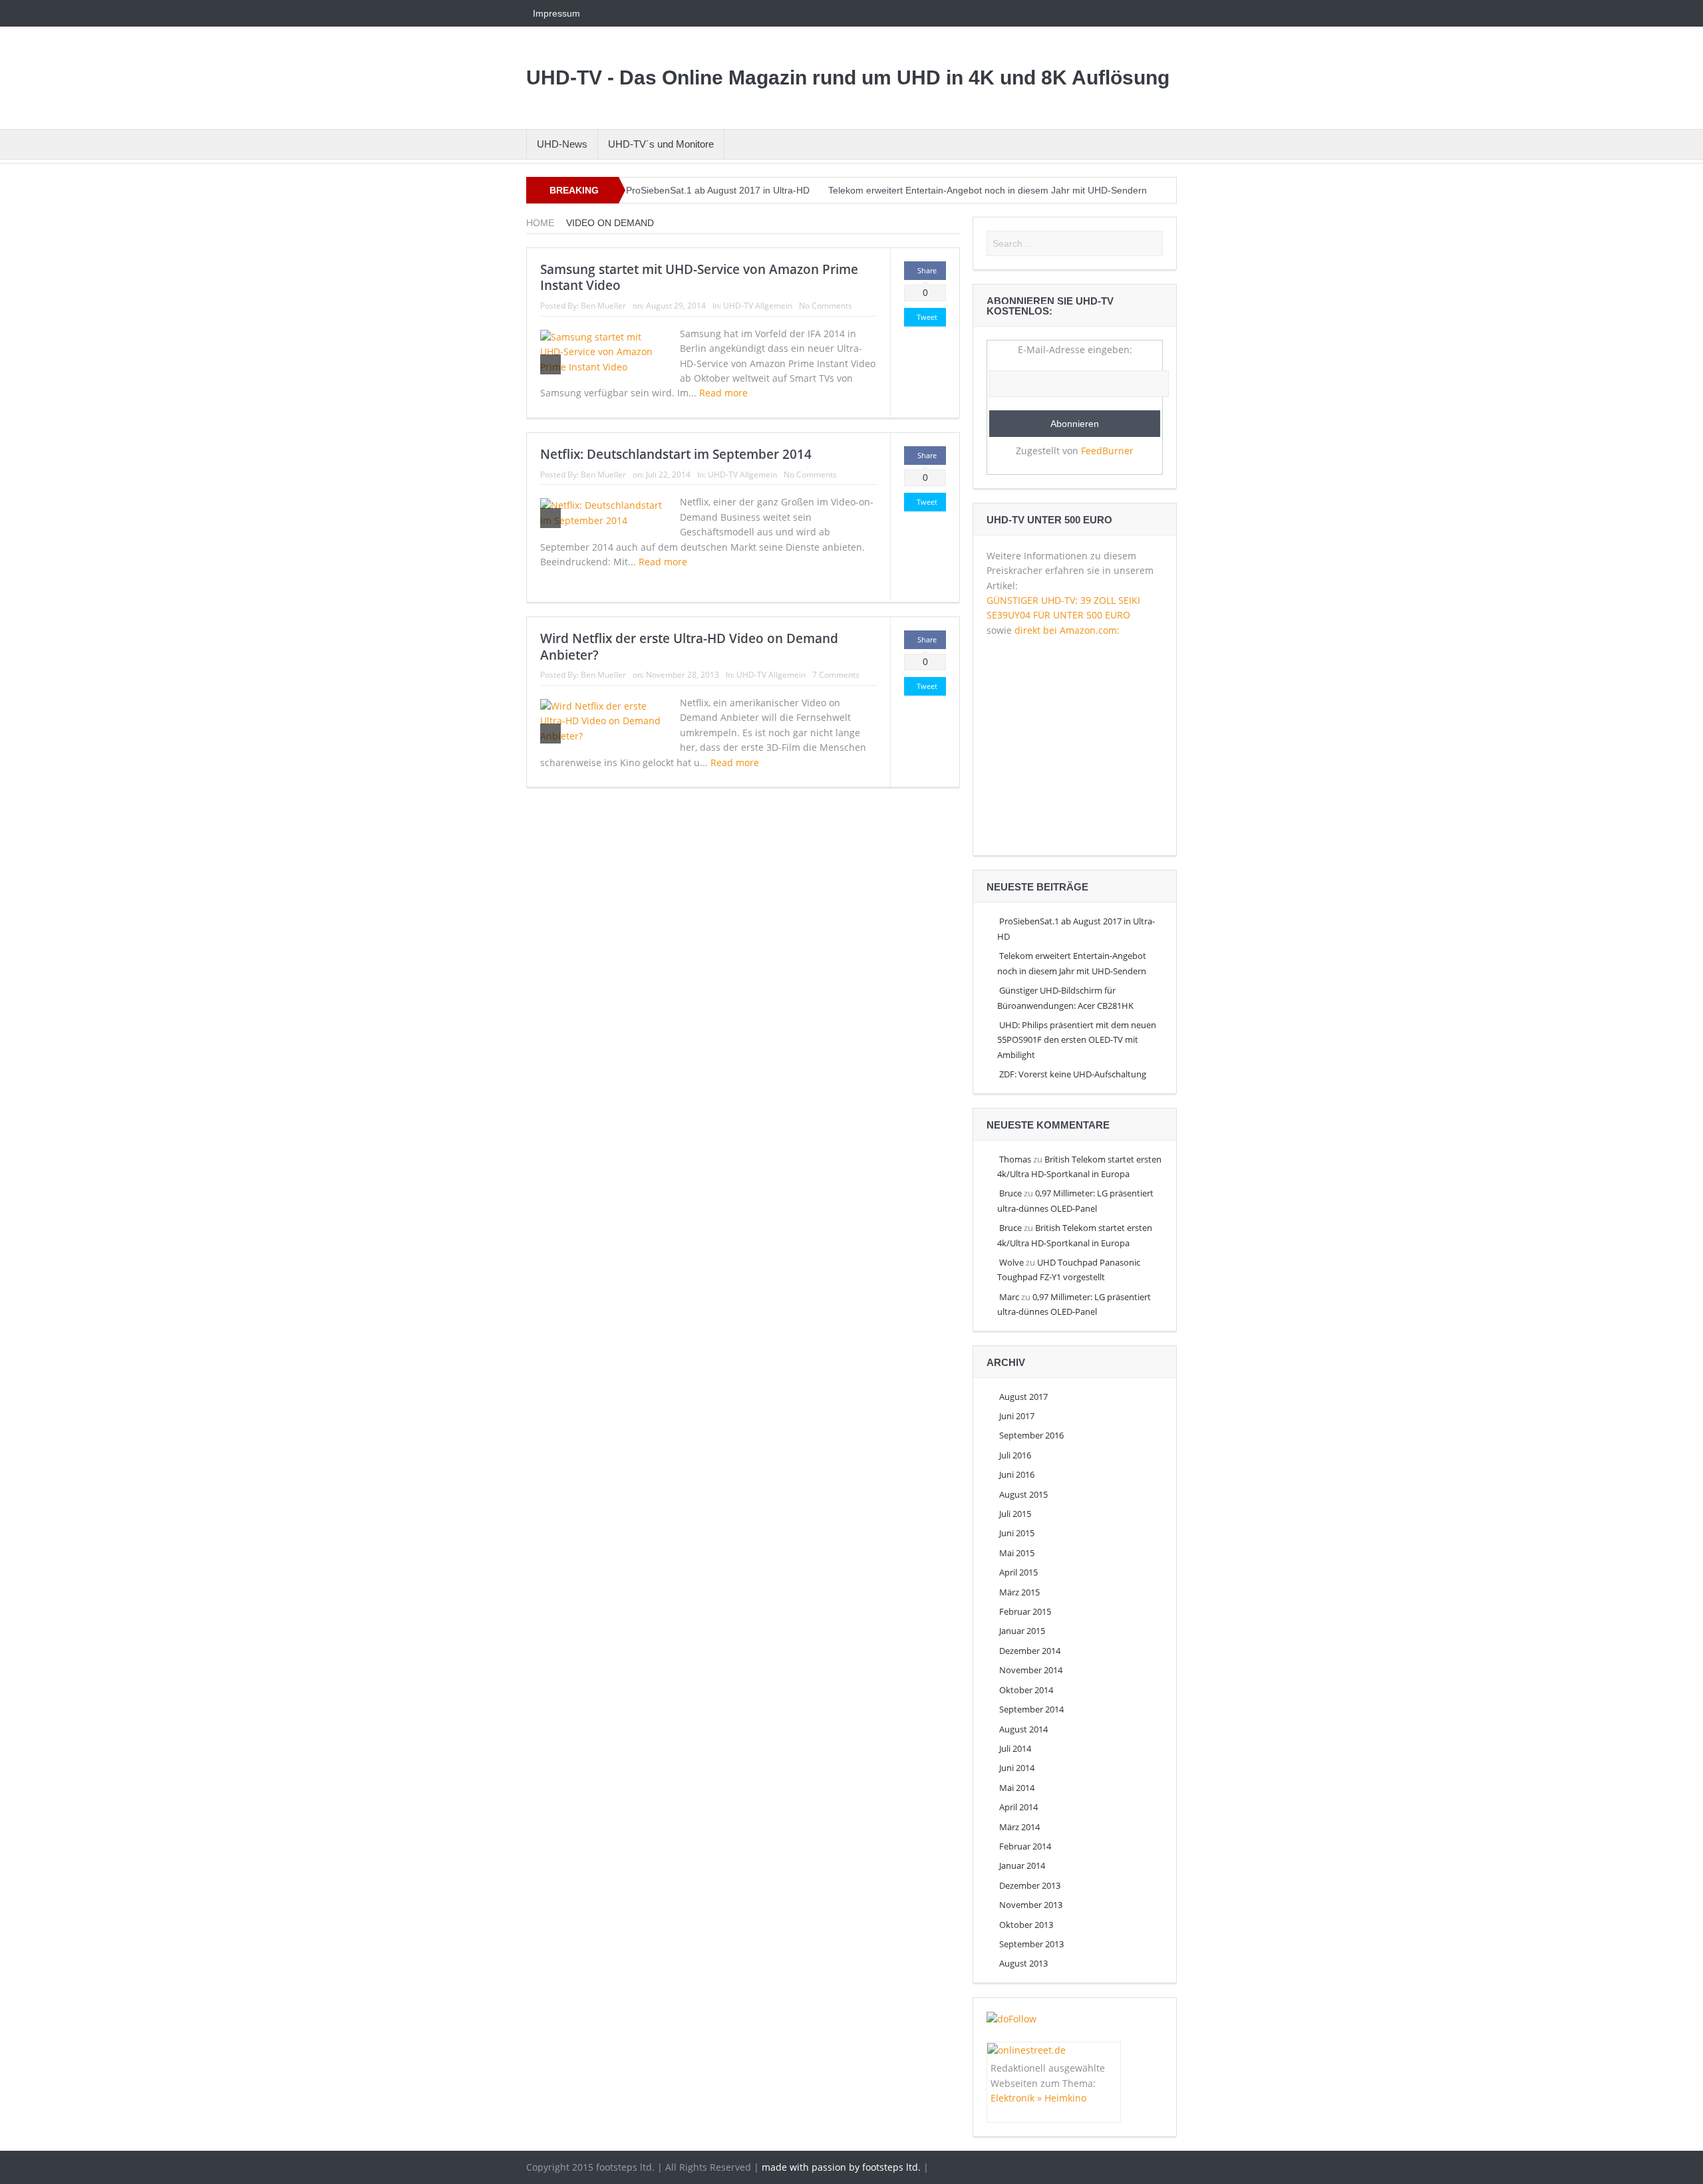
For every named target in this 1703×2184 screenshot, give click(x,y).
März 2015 (1019, 1592)
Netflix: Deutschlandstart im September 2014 (676, 454)
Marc (1009, 1297)
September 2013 (1031, 1944)
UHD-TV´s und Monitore (661, 144)
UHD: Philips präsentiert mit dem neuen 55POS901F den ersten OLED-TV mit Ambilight (1077, 1040)
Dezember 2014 (1030, 1651)
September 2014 (1031, 1709)
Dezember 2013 (1030, 1885)
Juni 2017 (1017, 1416)
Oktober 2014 (1026, 1690)
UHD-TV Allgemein (758, 306)
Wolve (1011, 1262)
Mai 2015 (1017, 1553)
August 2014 (1023, 1729)
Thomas (1015, 1159)
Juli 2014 (1015, 1748)
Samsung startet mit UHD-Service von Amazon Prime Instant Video (699, 278)
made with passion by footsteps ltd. (841, 2167)
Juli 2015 (1015, 1514)
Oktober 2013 (1026, 1925)
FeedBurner (1107, 451)
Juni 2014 (1017, 1768)
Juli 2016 (1015, 1455)
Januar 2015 (1022, 1631)
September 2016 (1031, 1435)
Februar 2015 (1025, 1611)
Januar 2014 (1022, 1865)
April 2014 (1018, 1807)
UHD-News (562, 144)
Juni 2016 (1017, 1474)
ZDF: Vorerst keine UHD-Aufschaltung (1073, 1074)
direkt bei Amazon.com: (1067, 630)
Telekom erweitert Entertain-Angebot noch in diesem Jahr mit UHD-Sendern (988, 190)
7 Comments (836, 675)
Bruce (1010, 1193)
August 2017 (1023, 1397)
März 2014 (1019, 1827)
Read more (725, 393)
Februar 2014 (1025, 1846)
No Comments (826, 306)
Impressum (556, 13)
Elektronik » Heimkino (1038, 2098)
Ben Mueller (603, 306)
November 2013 (1031, 1905)
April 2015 (1018, 1572)
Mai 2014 (1017, 1788)
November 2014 (1031, 1670)
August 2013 (1023, 1963)
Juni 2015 (1017, 1533)
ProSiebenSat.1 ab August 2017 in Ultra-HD (718, 190)
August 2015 (1023, 1494)
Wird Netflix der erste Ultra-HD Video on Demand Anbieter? (689, 647)
